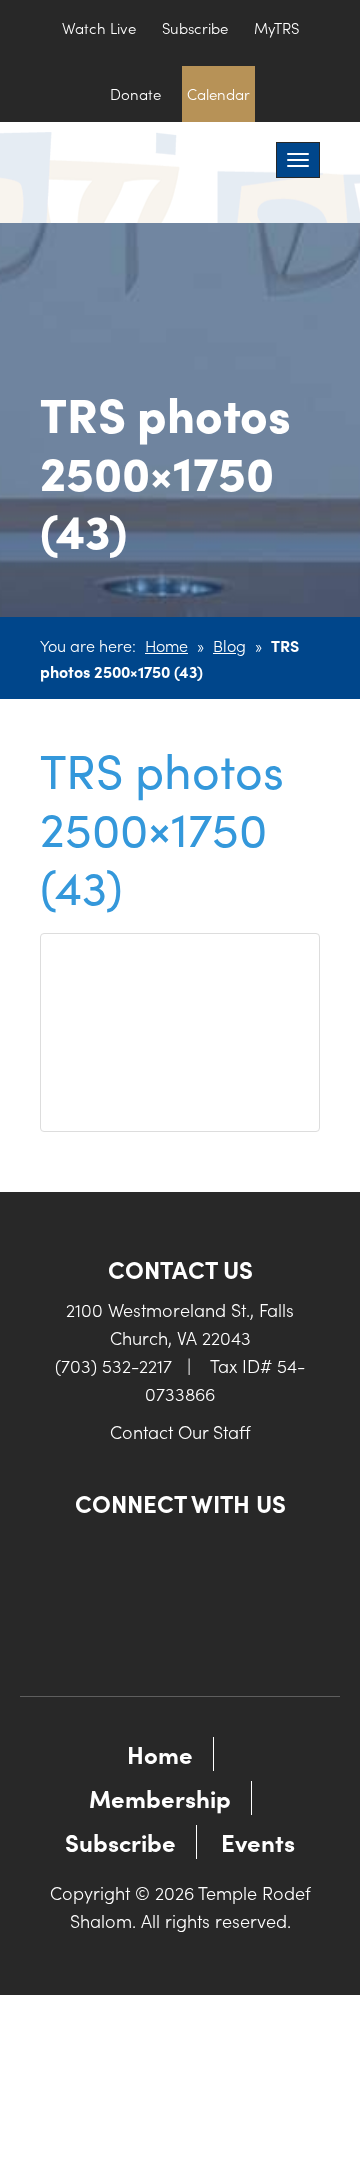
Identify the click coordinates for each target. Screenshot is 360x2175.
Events (258, 1841)
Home (166, 645)
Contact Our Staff (180, 1431)
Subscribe (195, 27)
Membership (160, 1797)
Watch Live (99, 27)
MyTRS (276, 27)
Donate (135, 93)
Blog (229, 645)
